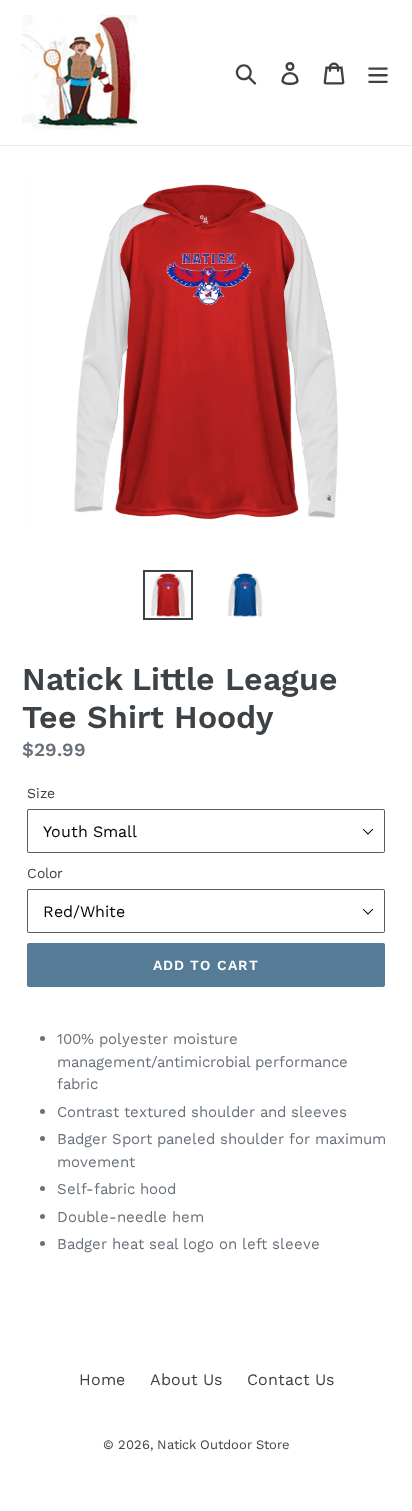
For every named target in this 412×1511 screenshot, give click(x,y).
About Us (186, 1379)
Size (41, 793)
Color (45, 873)
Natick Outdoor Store (223, 1444)
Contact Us (290, 1379)
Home (102, 1379)
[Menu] (378, 72)
